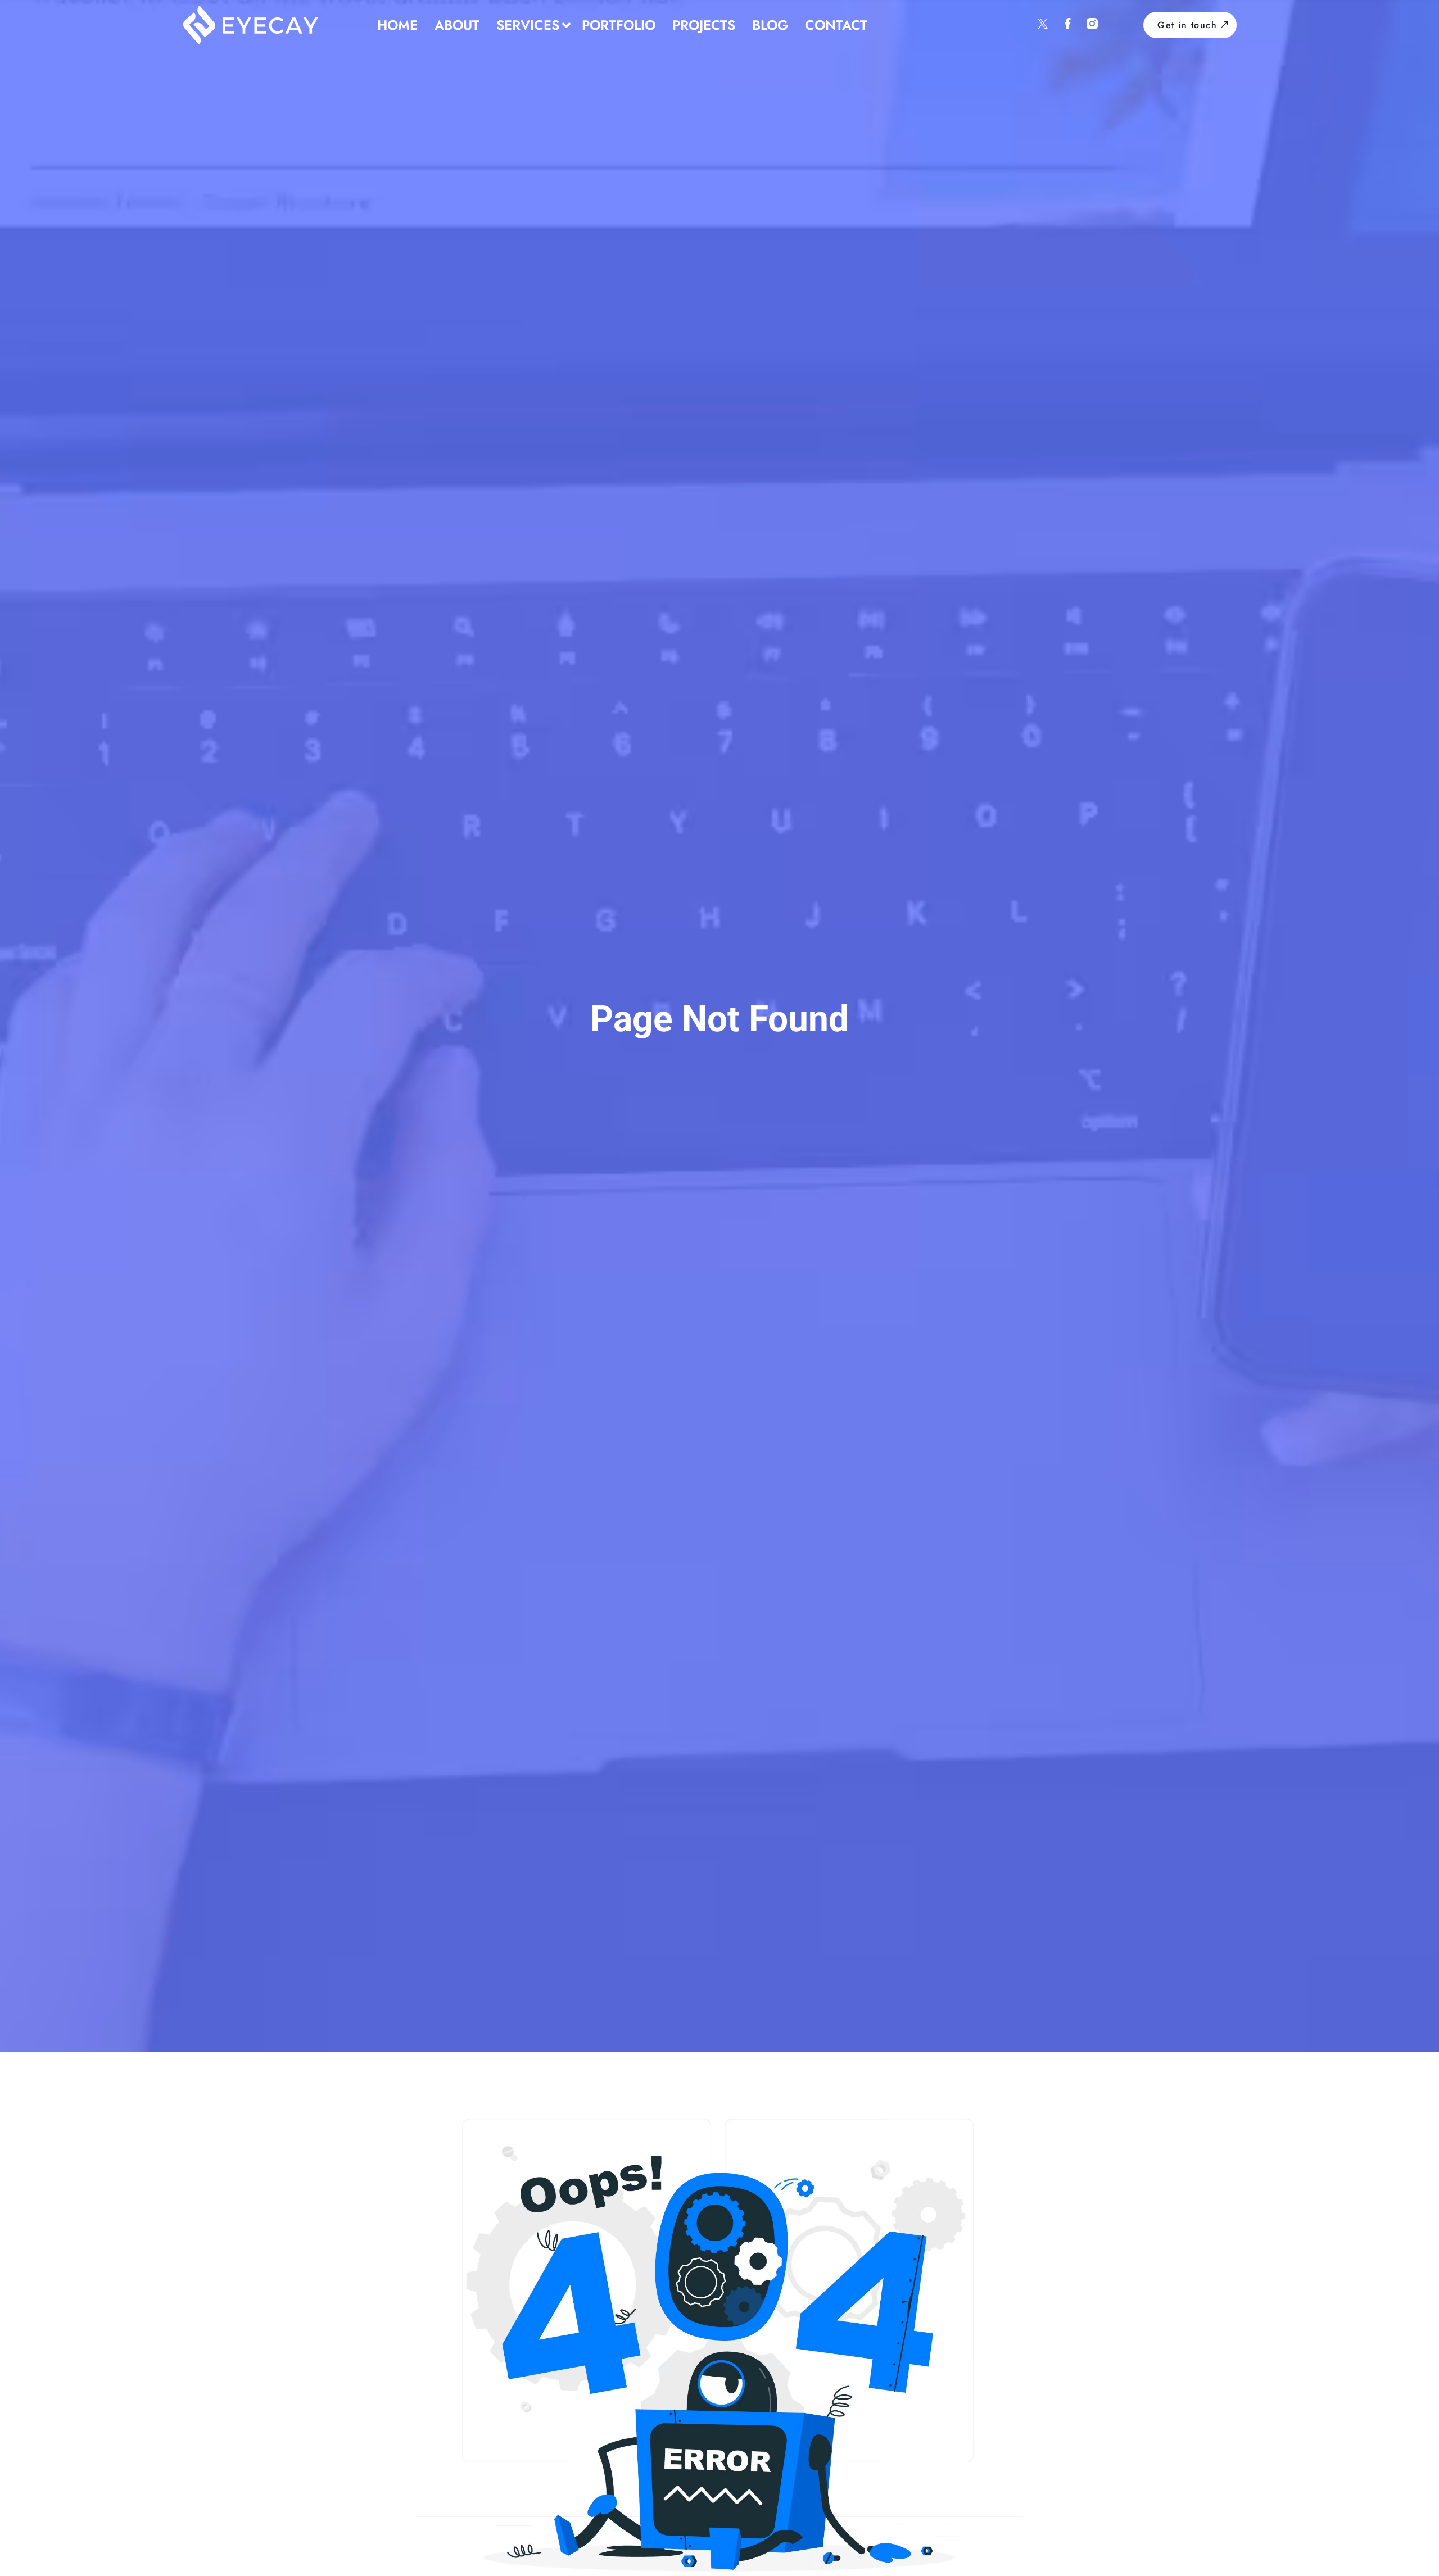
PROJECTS (704, 25)
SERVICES (528, 25)
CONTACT (836, 25)
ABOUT (457, 25)
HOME (397, 25)
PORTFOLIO (619, 25)
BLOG (770, 25)
